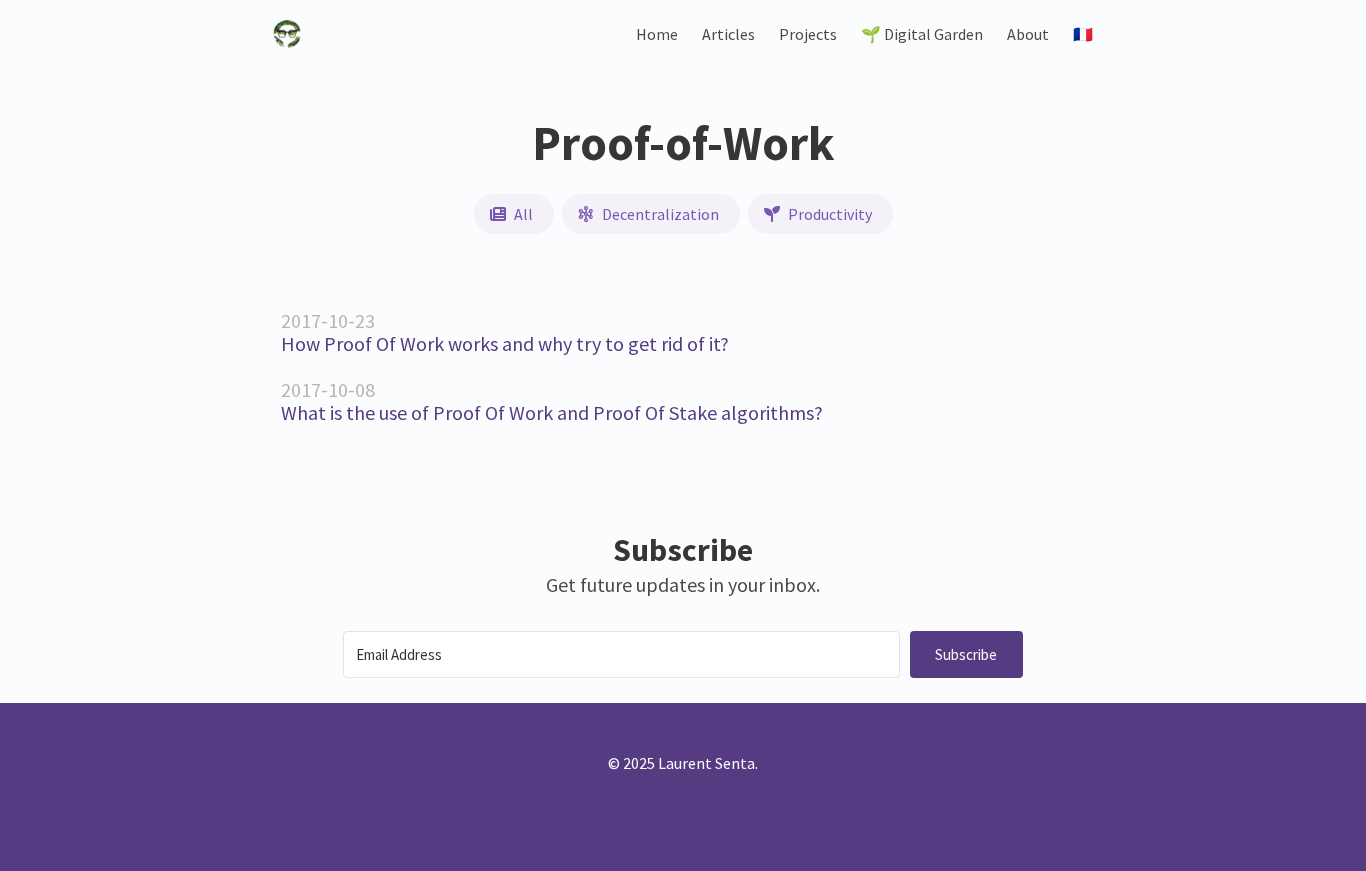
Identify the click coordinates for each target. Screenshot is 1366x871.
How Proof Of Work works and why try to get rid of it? (505, 343)
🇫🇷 (1083, 34)
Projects (808, 34)
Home (657, 34)
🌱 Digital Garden (922, 34)
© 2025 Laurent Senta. (683, 763)
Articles (728, 34)
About (1028, 34)
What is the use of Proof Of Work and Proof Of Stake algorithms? (552, 412)
